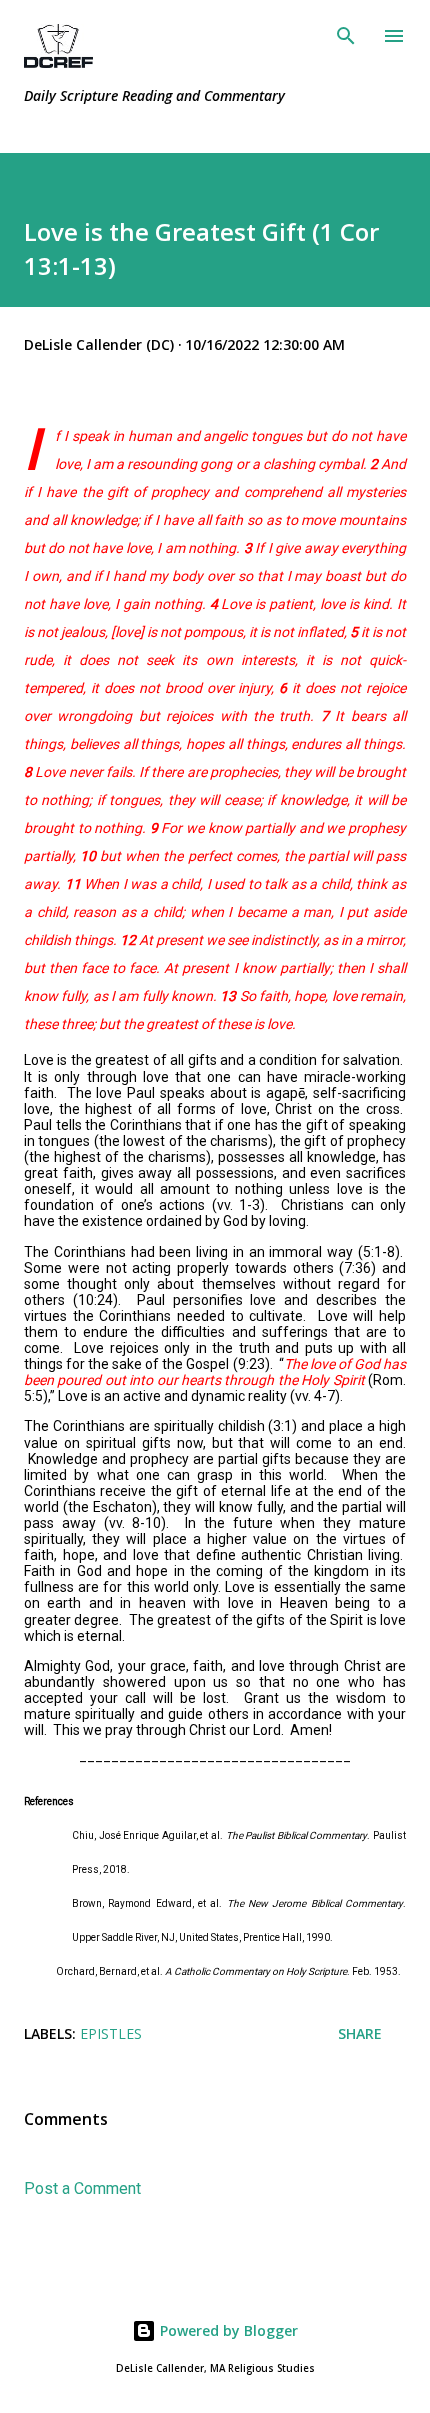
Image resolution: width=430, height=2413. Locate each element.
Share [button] (360, 2033)
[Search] (346, 36)
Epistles (111, 2033)
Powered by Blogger (227, 2330)
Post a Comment (82, 2188)
